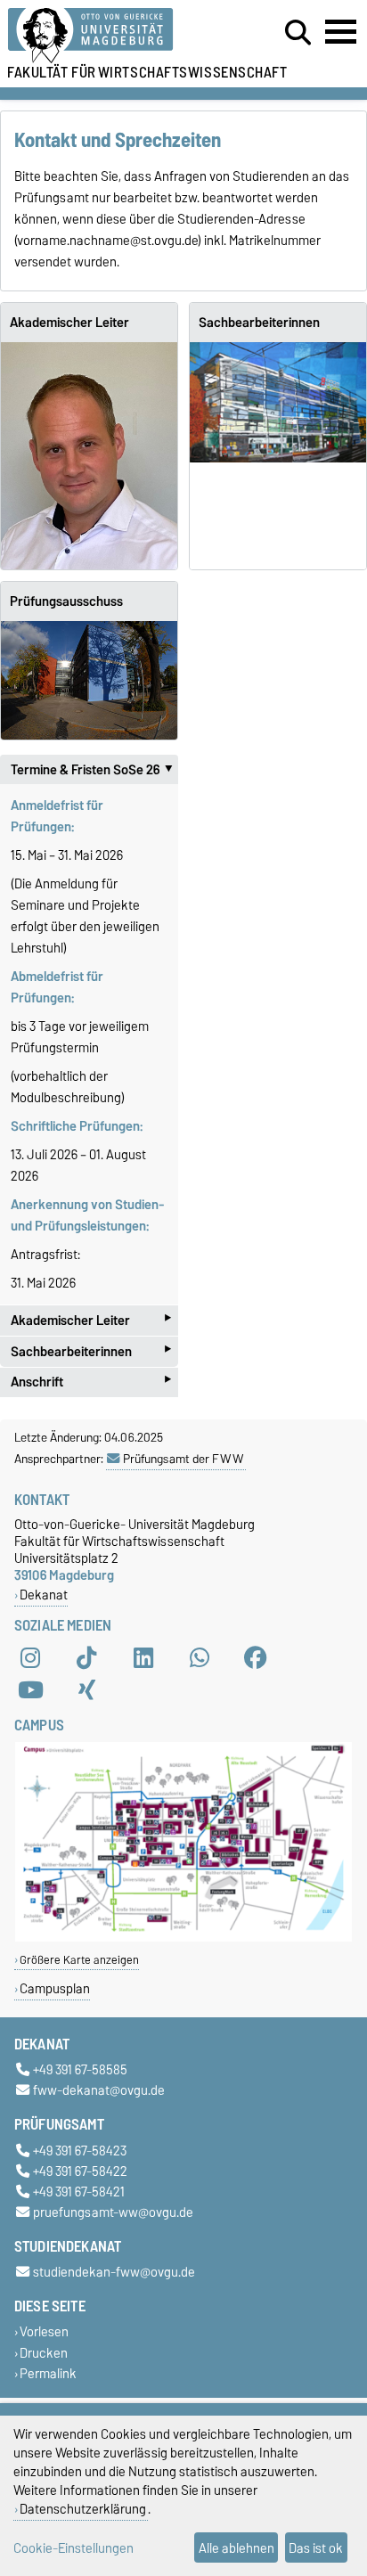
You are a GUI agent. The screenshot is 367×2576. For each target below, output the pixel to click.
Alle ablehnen (237, 2548)
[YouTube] (30, 1689)
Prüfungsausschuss (66, 601)
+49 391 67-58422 (80, 2171)
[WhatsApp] (200, 1657)
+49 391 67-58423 (80, 2151)
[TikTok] (86, 1657)
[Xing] (86, 1689)
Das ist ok (316, 2548)
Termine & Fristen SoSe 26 (94, 770)
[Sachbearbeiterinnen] (278, 402)
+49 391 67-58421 (79, 2192)
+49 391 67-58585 (80, 2070)
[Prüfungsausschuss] (89, 680)
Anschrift (91, 1382)
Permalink (48, 2373)
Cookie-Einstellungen (73, 2548)
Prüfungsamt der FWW (183, 1459)
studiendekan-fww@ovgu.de (114, 2273)
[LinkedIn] (143, 1657)
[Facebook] (256, 1657)
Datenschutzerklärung (83, 2509)
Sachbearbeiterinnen (259, 323)
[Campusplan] (183, 1938)
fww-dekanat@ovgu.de (99, 2091)
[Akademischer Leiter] (89, 456)
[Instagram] (30, 1657)
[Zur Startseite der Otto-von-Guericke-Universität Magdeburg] (113, 36)
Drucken (44, 2353)
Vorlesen (44, 2332)
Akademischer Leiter (69, 323)
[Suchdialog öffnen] (298, 33)
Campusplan (55, 1988)
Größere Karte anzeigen (79, 1960)
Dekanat (44, 1595)
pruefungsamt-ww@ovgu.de (113, 2212)
